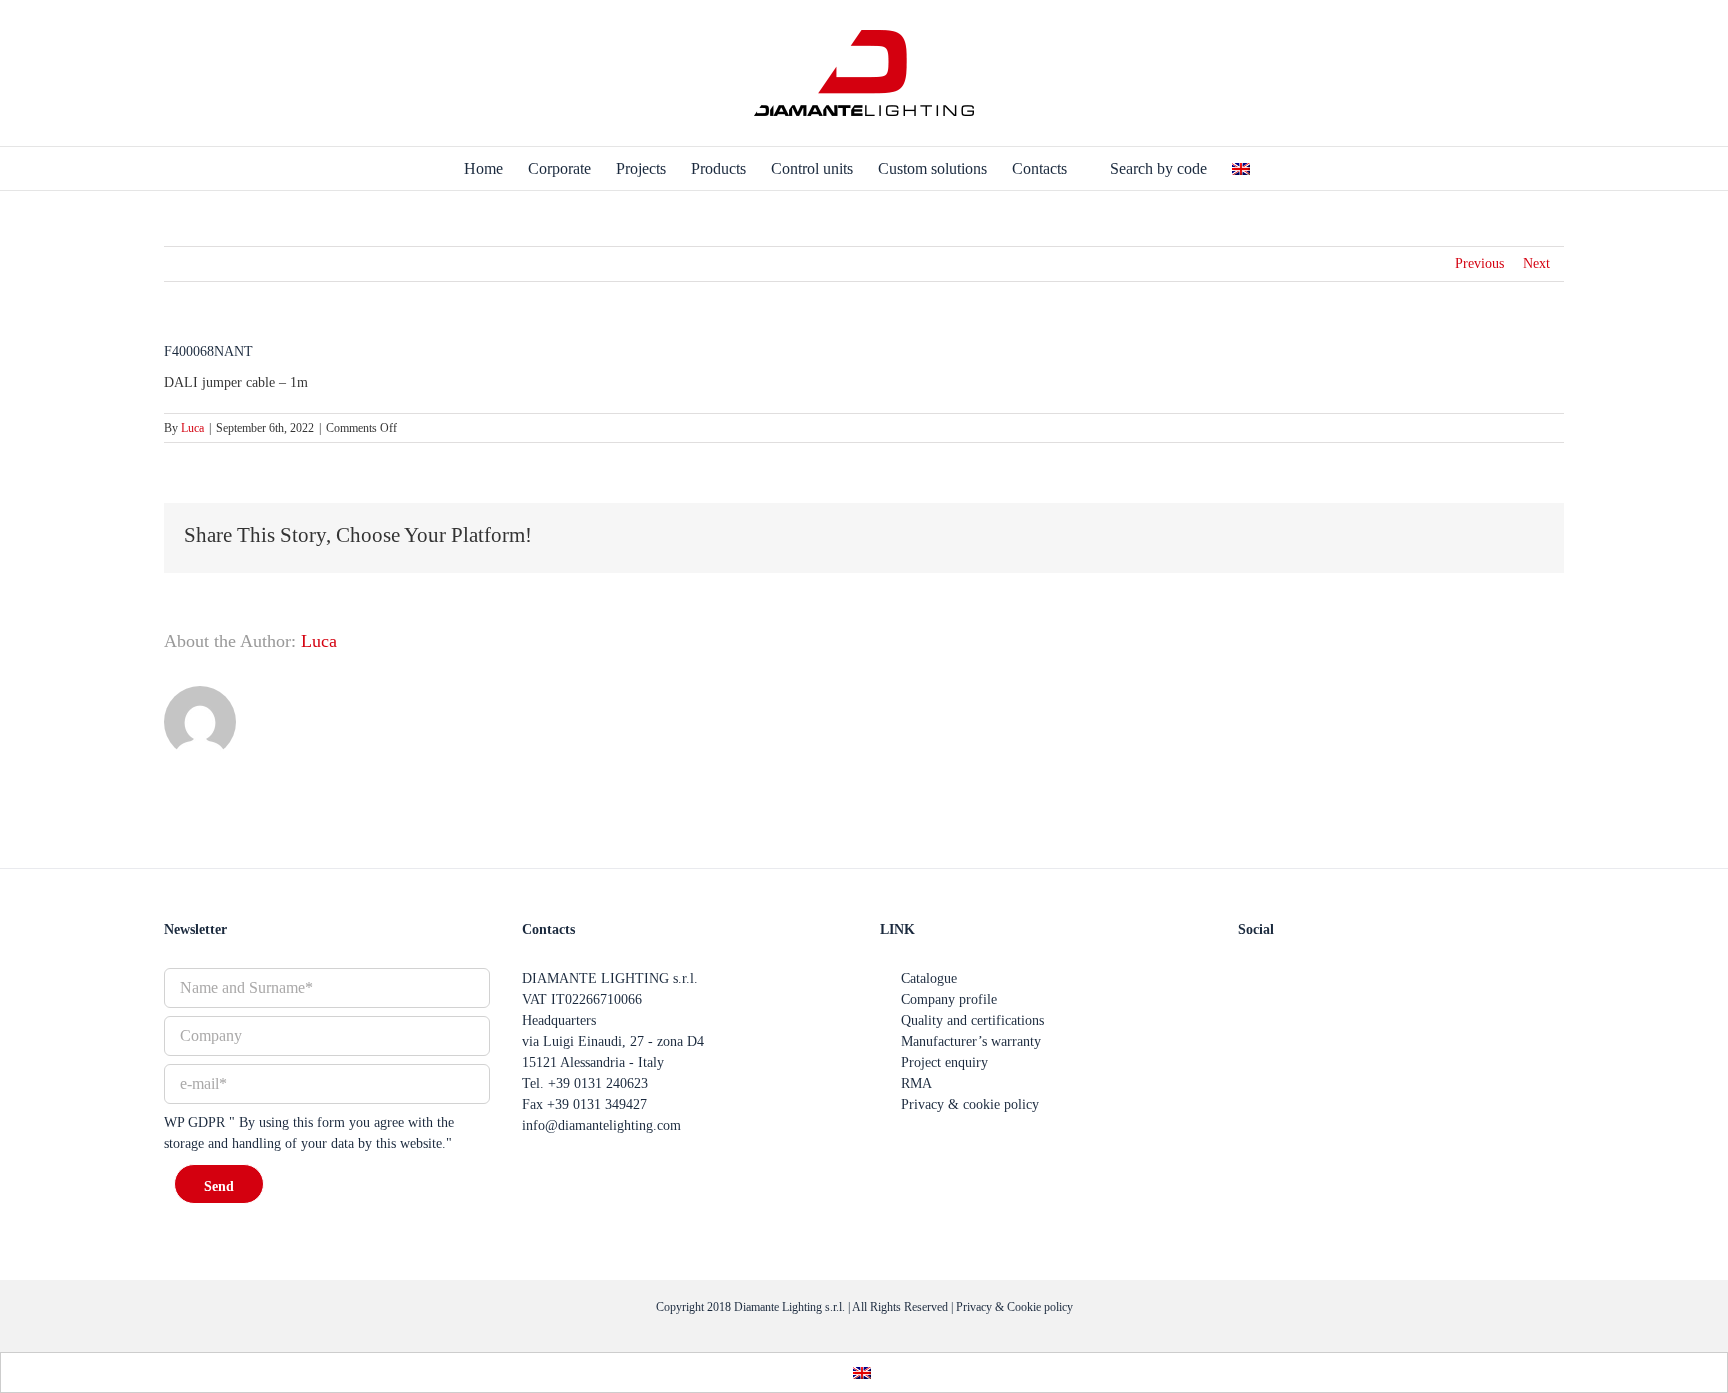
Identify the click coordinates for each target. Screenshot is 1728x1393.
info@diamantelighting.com (601, 1125)
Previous (1479, 263)
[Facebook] (1246, 978)
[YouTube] (1277, 978)
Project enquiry (944, 1062)
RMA (916, 1083)
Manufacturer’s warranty (971, 1041)
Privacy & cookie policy (970, 1104)
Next (1536, 263)
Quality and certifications (972, 1020)
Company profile (949, 999)
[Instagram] (1308, 978)
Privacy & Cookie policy (1014, 1307)
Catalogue (929, 978)
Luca (192, 428)
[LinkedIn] (1339, 978)
